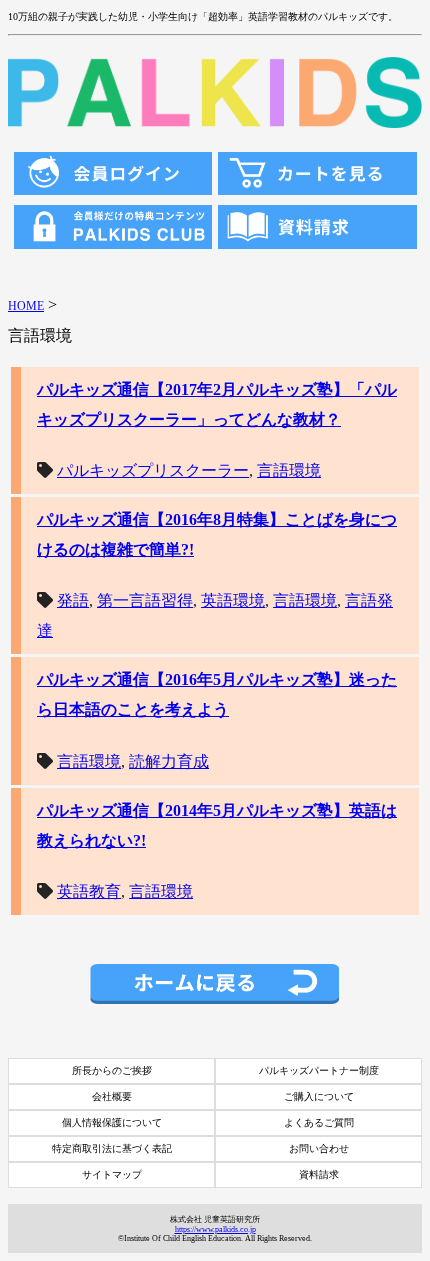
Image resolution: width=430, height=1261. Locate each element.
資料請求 (319, 1174)
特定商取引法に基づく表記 (112, 1148)
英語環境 (233, 600)
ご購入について (319, 1096)
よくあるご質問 (319, 1122)
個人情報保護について (112, 1122)
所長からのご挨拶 (112, 1070)
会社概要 (112, 1096)
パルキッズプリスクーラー (153, 470)
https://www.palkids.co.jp (215, 1229)
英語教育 (89, 891)
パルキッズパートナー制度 (319, 1070)
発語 (73, 600)
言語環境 (289, 470)
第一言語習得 (145, 600)
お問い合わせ (319, 1148)
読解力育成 (169, 761)
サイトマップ (112, 1174)
